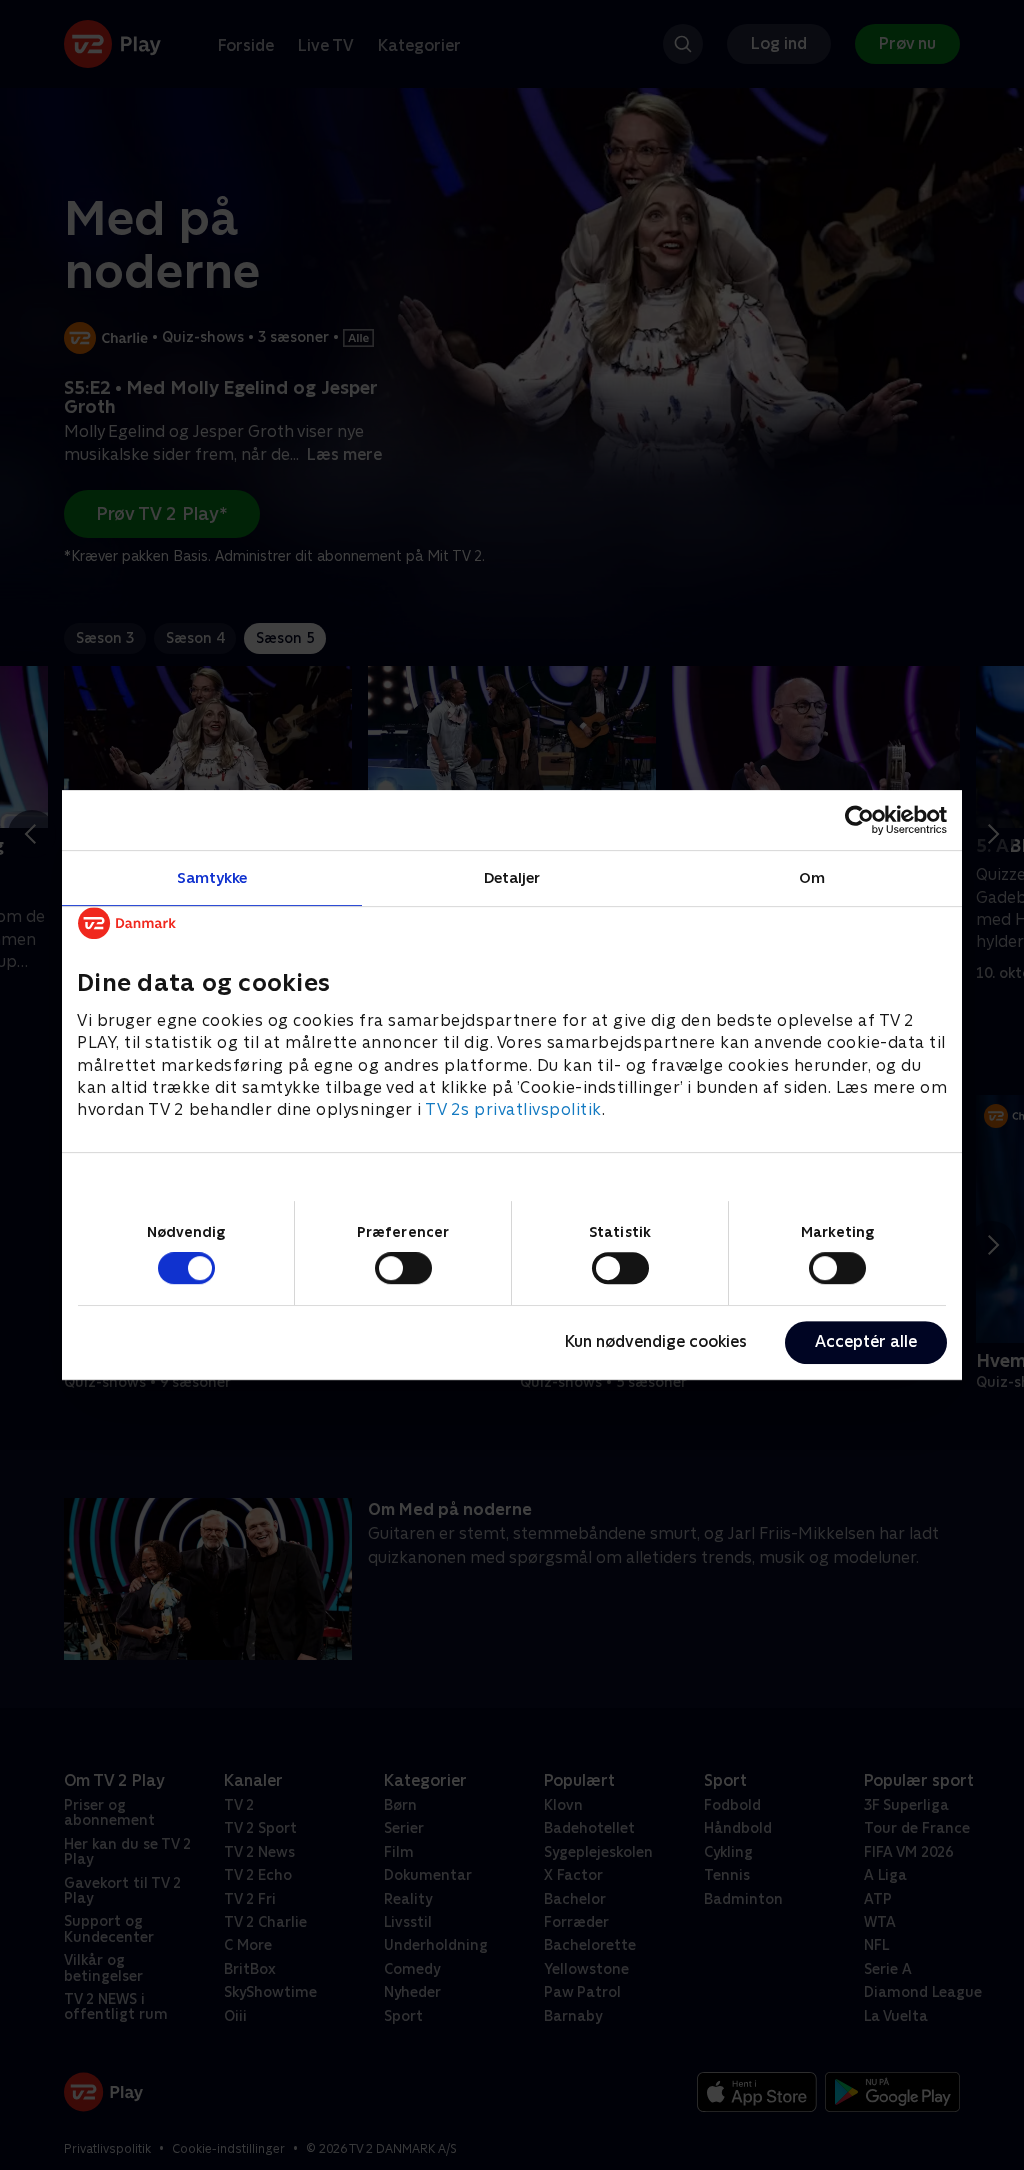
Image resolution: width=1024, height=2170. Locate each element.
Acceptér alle (866, 1341)
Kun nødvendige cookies (656, 1341)
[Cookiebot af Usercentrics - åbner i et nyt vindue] (859, 820)
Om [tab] (812, 877)
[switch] (403, 1268)
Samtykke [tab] (212, 877)
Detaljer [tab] (512, 877)
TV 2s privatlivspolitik (513, 1110)
